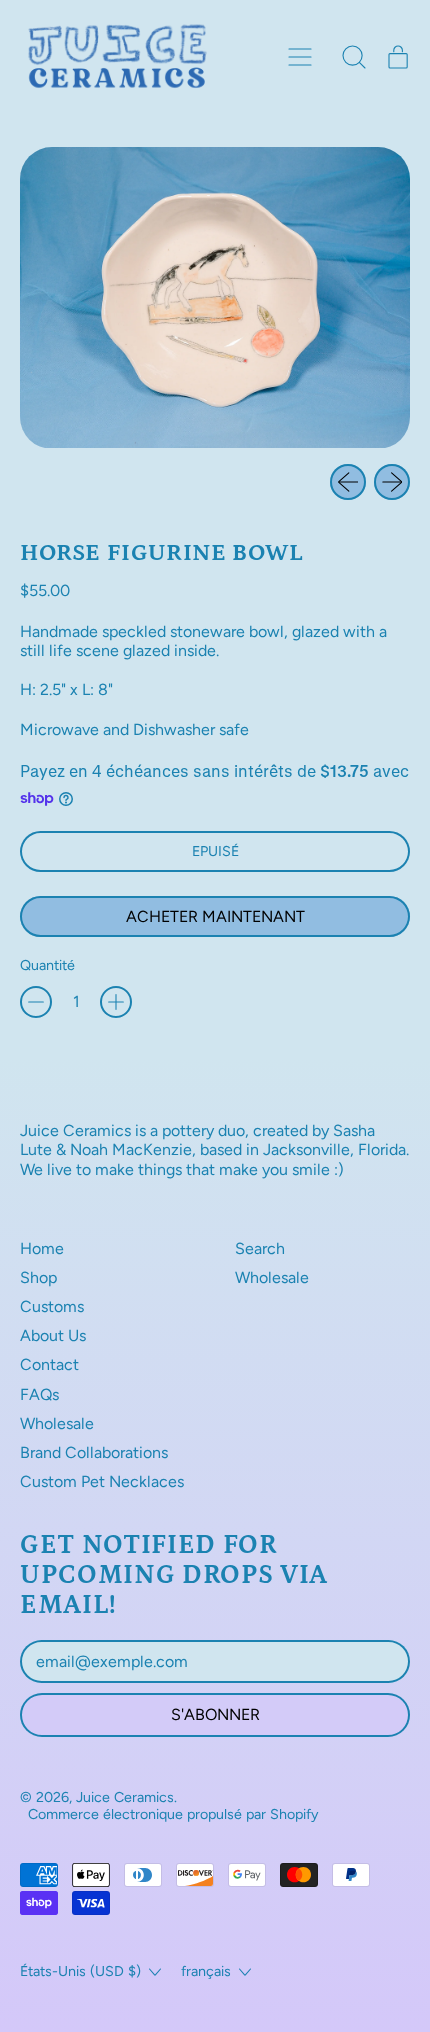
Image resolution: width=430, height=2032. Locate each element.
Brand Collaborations (94, 1452)
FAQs (39, 1394)
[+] (116, 1002)
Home (42, 1248)
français (206, 1971)
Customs (52, 1306)
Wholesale (57, 1423)
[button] (354, 57)
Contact (49, 1364)
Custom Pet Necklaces (102, 1481)
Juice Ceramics (125, 1797)
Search (260, 1248)
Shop (38, 1277)
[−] (36, 1002)
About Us (53, 1335)
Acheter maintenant (215, 916)
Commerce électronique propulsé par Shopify (173, 1814)
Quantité (47, 965)
